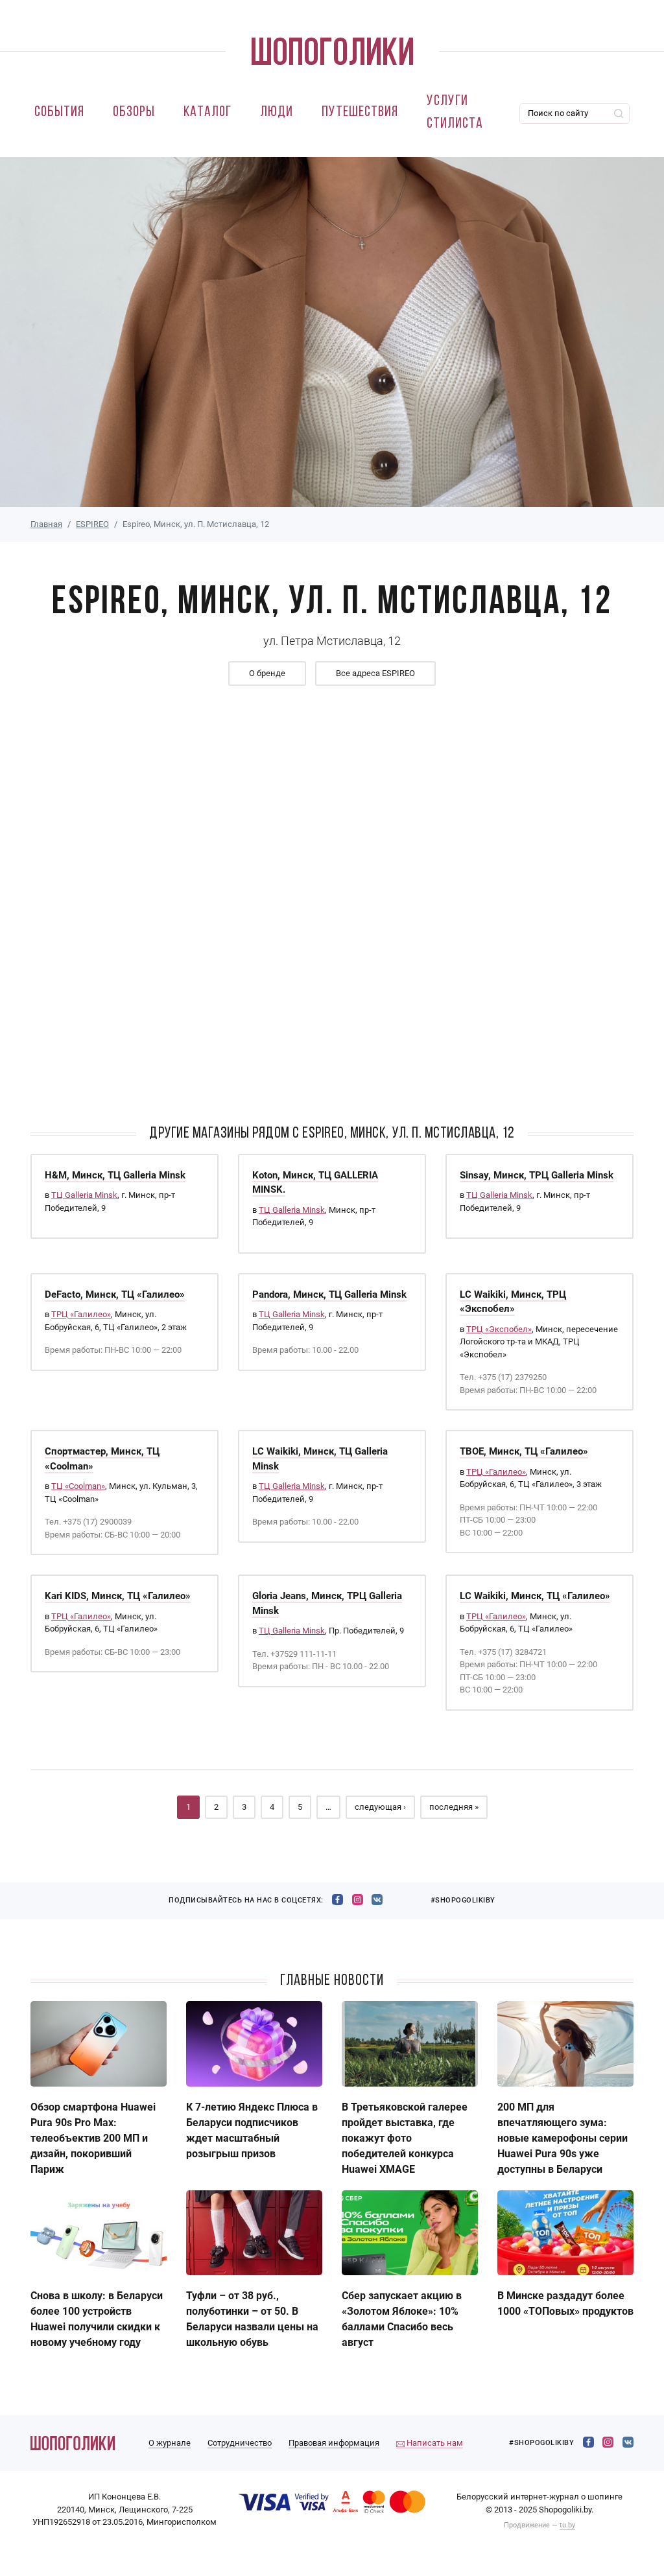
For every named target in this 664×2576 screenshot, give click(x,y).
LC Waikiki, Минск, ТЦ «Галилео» (535, 1596)
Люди (277, 112)
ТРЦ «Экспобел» (499, 1329)
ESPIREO (92, 524)
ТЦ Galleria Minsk (84, 1195)
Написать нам (434, 2443)
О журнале (170, 2443)
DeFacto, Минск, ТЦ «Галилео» (115, 1294)
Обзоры (134, 112)
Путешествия (360, 112)
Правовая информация (334, 2443)
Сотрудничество (240, 2443)
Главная (46, 524)
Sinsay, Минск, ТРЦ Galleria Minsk (537, 1175)
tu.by (567, 2525)
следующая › (380, 1807)
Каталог (207, 112)
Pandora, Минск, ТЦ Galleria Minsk (329, 1294)
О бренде (267, 673)
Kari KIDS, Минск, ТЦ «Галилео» (118, 1596)
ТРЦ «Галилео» (81, 1314)
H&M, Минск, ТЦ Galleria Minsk (115, 1175)
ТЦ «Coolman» (78, 1486)
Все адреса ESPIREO (375, 673)
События (59, 112)
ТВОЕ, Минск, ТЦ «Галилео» (524, 1451)
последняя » (454, 1807)
